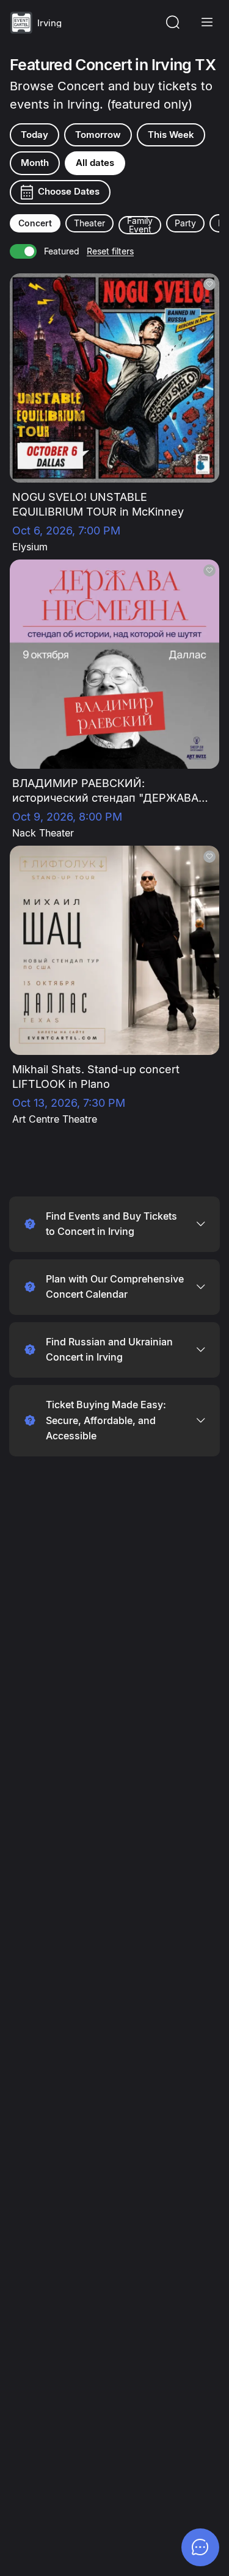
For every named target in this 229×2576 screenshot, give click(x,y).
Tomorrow (98, 135)
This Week (171, 135)
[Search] (173, 23)
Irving (49, 23)
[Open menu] (207, 23)
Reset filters (110, 251)
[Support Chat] (200, 2547)
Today (35, 135)
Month (35, 163)
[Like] (209, 284)
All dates (95, 163)
